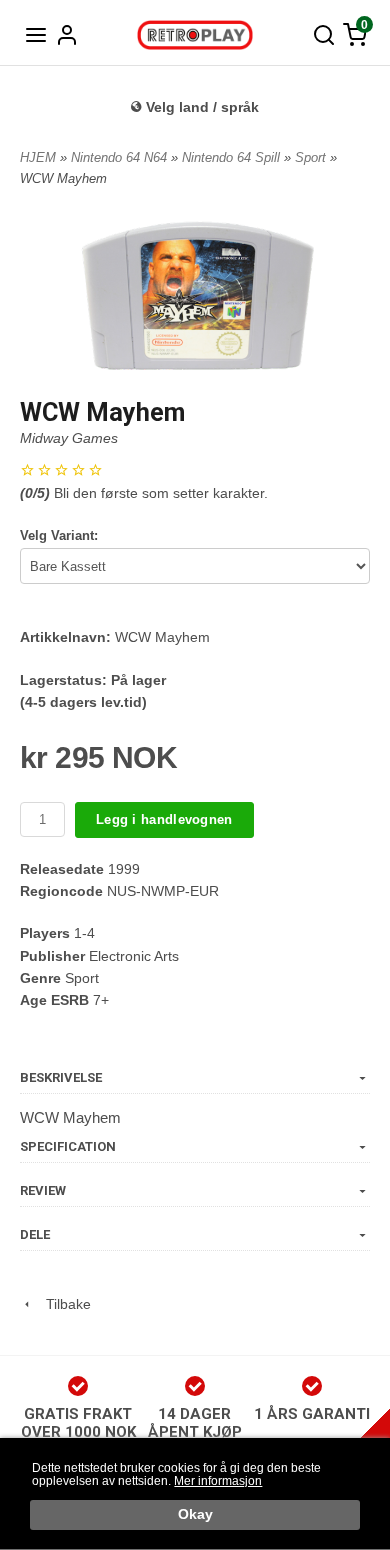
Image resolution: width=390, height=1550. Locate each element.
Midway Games (69, 438)
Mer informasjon (218, 1481)
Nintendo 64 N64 (121, 157)
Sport (312, 157)
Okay (195, 1514)
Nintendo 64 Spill (233, 157)
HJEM (38, 157)
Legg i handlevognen (164, 819)
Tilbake (62, 1304)
